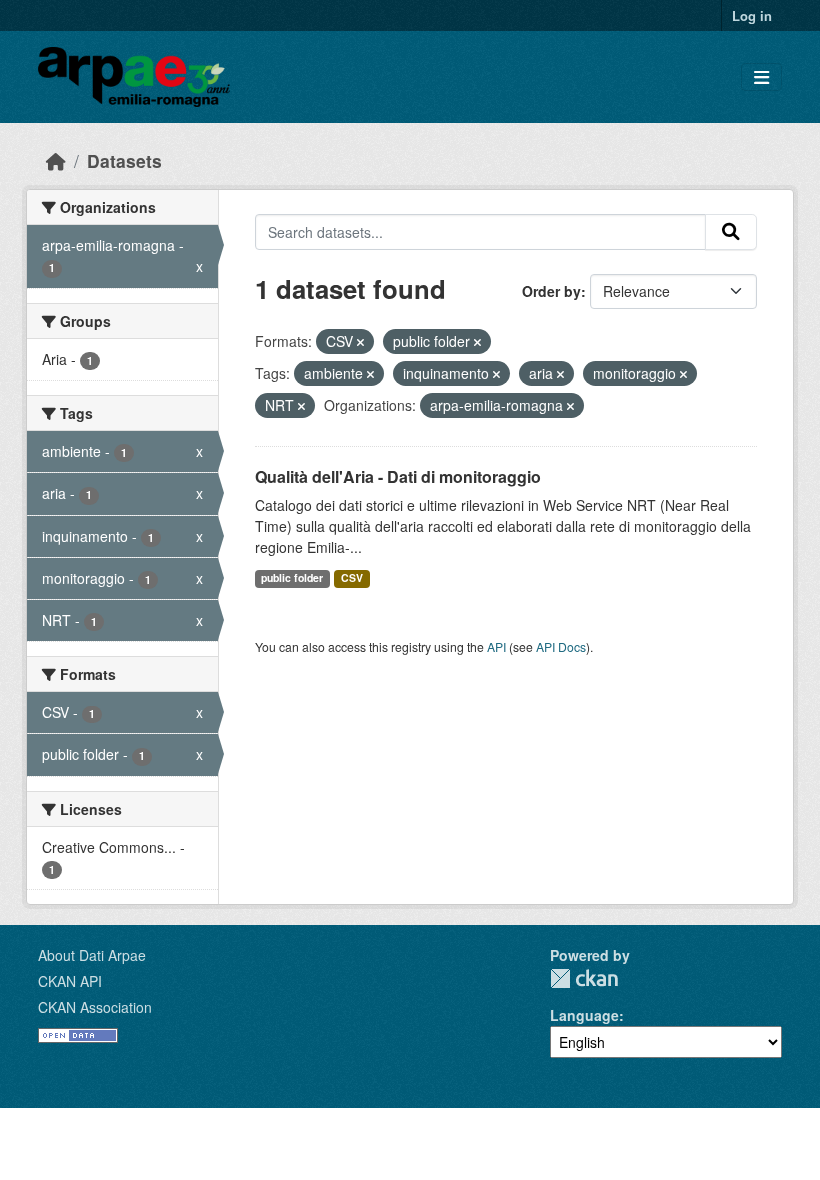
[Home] (56, 160)
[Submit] (731, 232)
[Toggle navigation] (761, 77)
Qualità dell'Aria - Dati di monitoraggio (398, 476)
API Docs (561, 646)
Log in (752, 15)
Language (584, 1015)
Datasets (124, 160)
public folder (292, 577)
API (496, 646)
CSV (352, 577)
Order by (551, 291)
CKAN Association (95, 1007)
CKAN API (70, 981)
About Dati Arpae (92, 955)
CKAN (584, 978)
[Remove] (360, 342)
